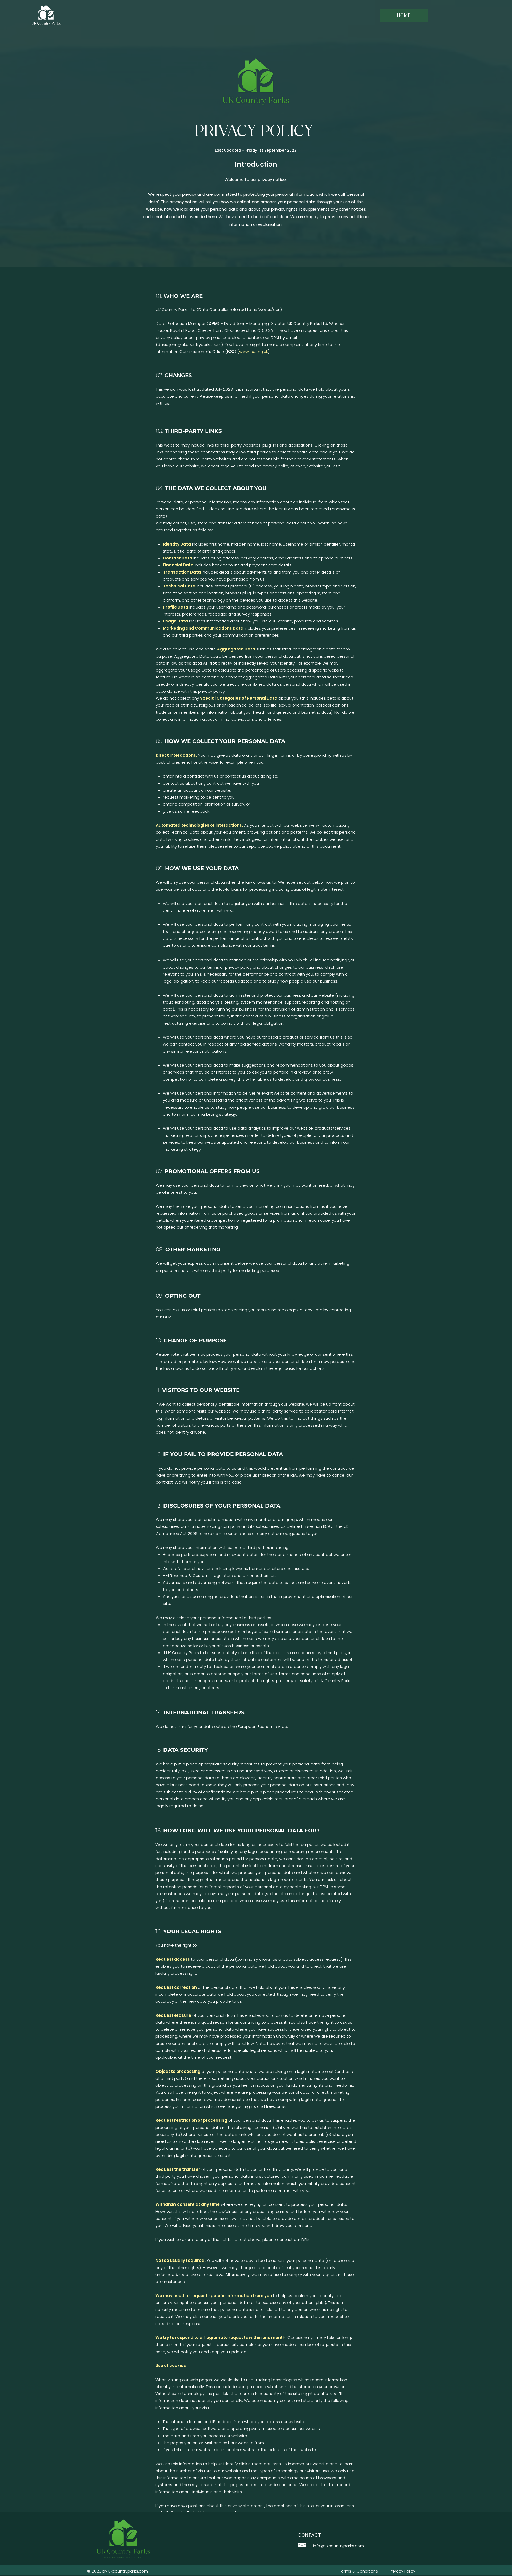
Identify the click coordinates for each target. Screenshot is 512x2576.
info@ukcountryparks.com (339, 2546)
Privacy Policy (402, 2571)
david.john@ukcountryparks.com (189, 344)
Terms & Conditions (359, 2571)
